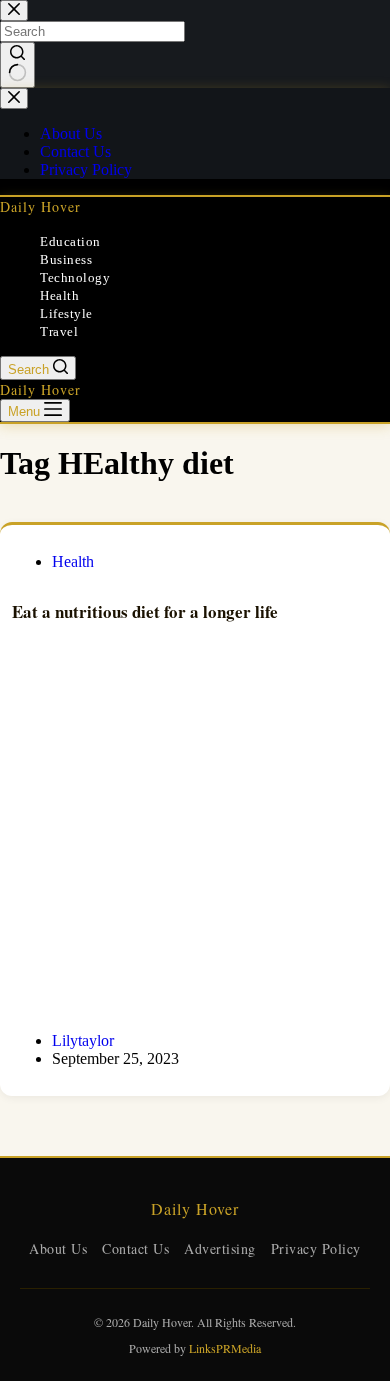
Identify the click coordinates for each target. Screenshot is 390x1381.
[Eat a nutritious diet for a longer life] (195, 844)
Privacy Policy (316, 1248)
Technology (75, 277)
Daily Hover (40, 206)
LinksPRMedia (225, 1348)
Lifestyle (66, 313)
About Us (58, 1248)
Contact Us (135, 1248)
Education (70, 241)
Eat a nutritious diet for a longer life (145, 611)
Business (66, 259)
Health (59, 295)
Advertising (220, 1248)
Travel (59, 331)
